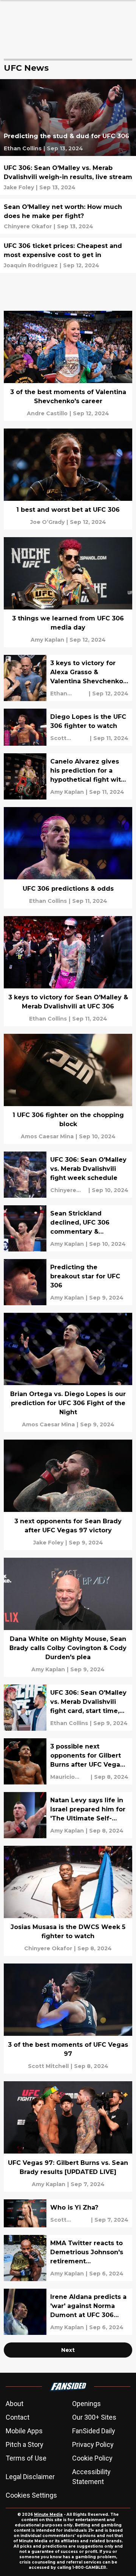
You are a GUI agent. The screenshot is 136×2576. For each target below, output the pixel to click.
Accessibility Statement (91, 2477)
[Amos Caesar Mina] (47, 1136)
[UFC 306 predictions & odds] (68, 858)
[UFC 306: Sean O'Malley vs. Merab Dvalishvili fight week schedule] (68, 1175)
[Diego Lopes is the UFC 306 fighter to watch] (68, 727)
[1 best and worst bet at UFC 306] (68, 479)
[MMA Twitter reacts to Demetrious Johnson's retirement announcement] (68, 2258)
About (15, 2404)
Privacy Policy (93, 2444)
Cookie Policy (92, 2458)
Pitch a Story (25, 2444)
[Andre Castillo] (47, 413)
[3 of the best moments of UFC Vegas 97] (68, 2019)
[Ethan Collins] (23, 148)
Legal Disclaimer (30, 2477)
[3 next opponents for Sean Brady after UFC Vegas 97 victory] (68, 1495)
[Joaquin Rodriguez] (31, 265)
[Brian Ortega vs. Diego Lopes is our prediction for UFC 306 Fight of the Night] (68, 1372)
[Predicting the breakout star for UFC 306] (68, 1282)
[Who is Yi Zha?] (68, 2213)
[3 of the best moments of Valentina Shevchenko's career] (68, 366)
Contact (18, 2417)
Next (68, 2350)
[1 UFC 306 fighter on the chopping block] (68, 1089)
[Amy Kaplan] (47, 640)
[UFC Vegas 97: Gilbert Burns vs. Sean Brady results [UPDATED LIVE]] (68, 2136)
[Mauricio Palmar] (70, 1777)
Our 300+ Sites (94, 2417)
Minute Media (48, 2514)
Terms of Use (26, 2458)
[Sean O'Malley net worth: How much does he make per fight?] (68, 216)
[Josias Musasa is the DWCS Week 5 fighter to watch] (68, 1901)
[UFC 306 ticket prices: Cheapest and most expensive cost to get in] (68, 255)
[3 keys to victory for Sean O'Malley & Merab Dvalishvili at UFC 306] (68, 971)
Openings (87, 2404)
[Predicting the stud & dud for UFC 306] (68, 118)
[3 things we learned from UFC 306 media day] (68, 592)
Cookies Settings (31, 2495)
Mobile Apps (24, 2431)
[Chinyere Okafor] (28, 226)
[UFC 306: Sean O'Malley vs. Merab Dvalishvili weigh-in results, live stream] (68, 177)
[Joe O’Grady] (47, 522)
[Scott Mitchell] (69, 738)
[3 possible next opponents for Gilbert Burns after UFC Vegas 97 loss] (68, 1761)
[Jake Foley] (19, 187)
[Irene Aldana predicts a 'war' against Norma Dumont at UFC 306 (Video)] (68, 2312)
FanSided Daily (94, 2431)
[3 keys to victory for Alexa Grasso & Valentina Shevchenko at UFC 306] (68, 678)
